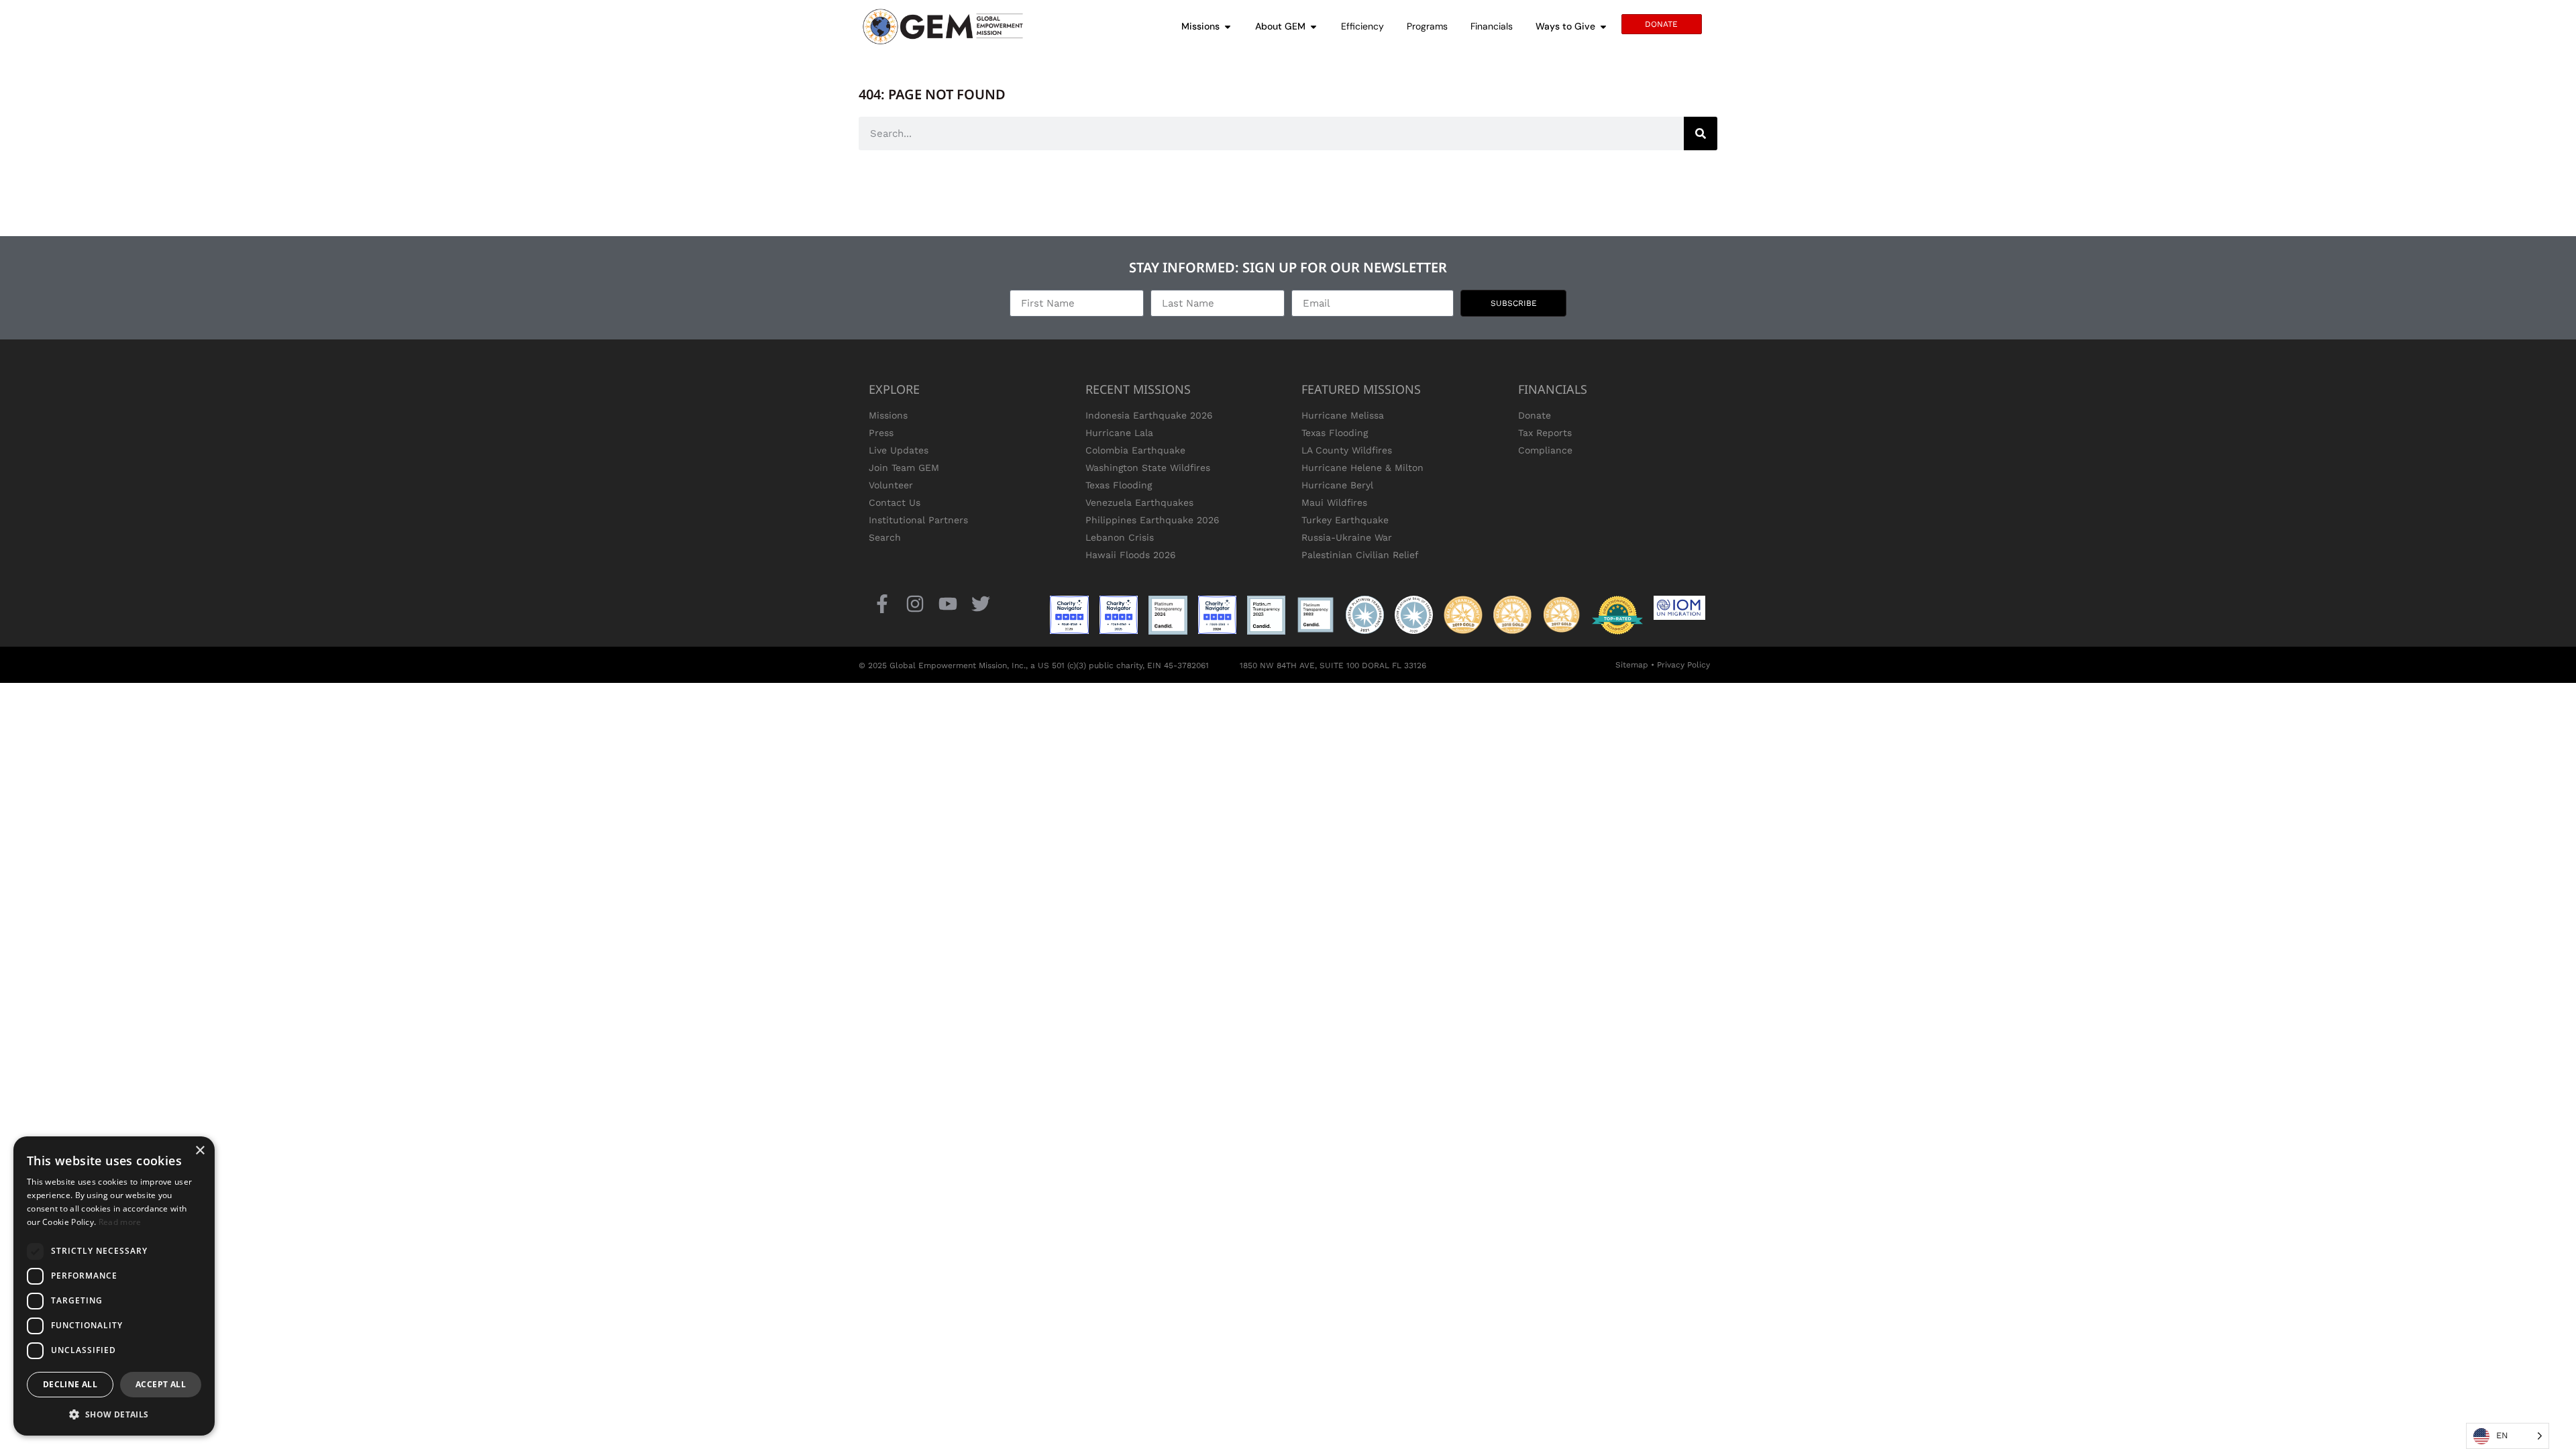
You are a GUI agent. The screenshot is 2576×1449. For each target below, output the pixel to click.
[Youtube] (948, 603)
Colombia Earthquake (1135, 450)
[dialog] (114, 1286)
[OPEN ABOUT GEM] (1313, 26)
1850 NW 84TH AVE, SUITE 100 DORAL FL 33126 (1333, 665)
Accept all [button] (161, 1384)
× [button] (200, 1151)
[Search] (1701, 133)
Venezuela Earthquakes (1139, 502)
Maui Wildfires (1334, 502)
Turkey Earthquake (1345, 520)
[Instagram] (915, 603)
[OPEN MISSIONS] (1228, 26)
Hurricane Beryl (1337, 485)
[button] (114, 1414)
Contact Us (895, 502)
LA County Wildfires (1347, 450)
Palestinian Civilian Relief (1360, 555)
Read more (120, 1222)
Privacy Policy (1683, 665)
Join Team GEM (904, 468)
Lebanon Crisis (1120, 537)
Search (885, 537)
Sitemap (1632, 665)
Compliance (1545, 450)
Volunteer (891, 485)
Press (881, 433)
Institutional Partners (918, 520)
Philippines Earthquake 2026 (1152, 520)
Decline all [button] (70, 1384)
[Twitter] (981, 603)
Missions (888, 415)
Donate (1535, 415)
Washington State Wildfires (1148, 468)
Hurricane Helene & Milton (1362, 468)
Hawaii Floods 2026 (1131, 555)
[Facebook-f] (882, 603)
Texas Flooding (1119, 485)
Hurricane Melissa (1343, 415)
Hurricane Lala (1119, 433)
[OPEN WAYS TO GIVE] (1603, 26)
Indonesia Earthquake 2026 (1149, 415)
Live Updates (899, 450)
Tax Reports (1545, 433)
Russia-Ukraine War (1347, 537)
